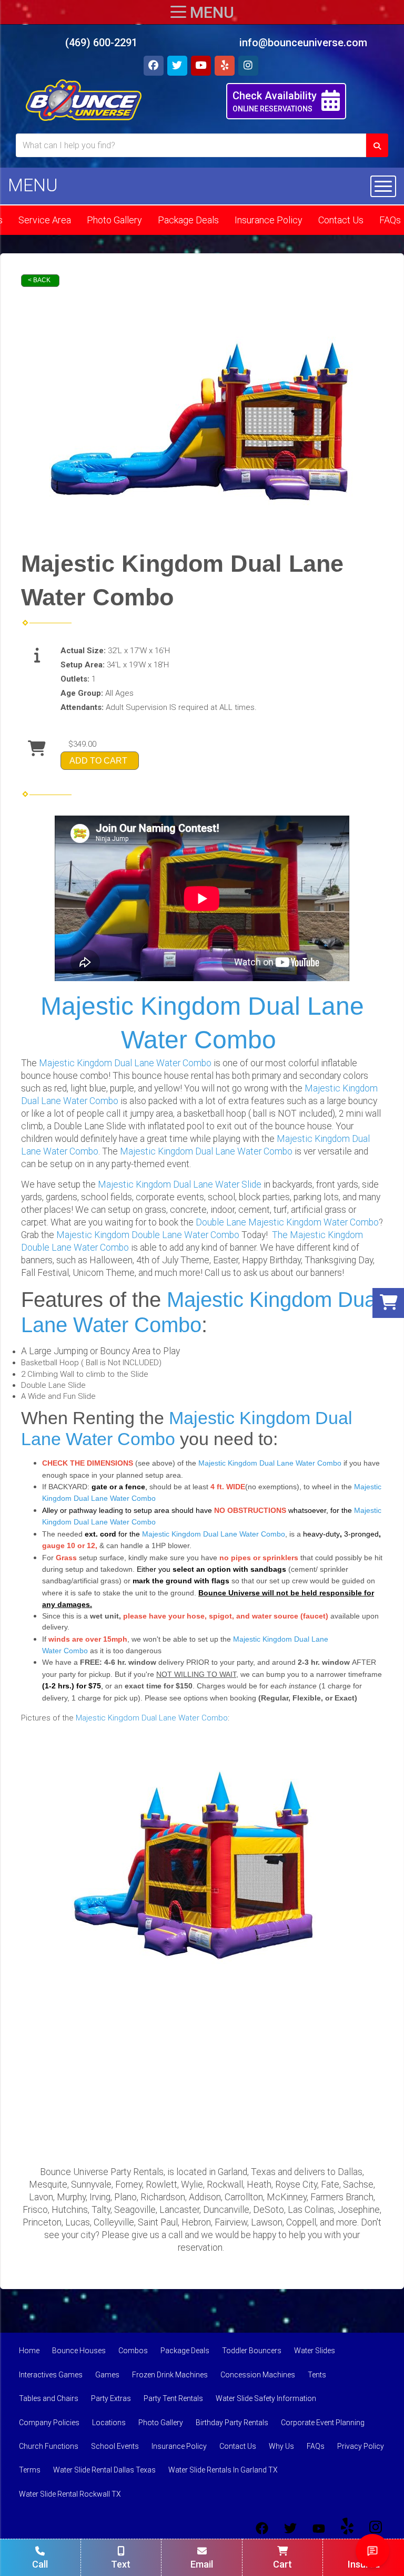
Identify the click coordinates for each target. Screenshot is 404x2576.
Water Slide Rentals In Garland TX (223, 2470)
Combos (133, 2351)
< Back (39, 280)
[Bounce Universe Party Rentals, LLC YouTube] (319, 2528)
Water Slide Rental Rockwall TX (70, 2494)
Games (107, 2375)
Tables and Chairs (49, 2398)
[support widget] (372, 2551)
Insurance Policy (269, 220)
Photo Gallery (114, 220)
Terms (30, 2470)
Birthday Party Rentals (232, 2423)
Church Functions (49, 2446)
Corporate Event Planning (323, 2423)
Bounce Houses (79, 2351)
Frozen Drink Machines (170, 2375)
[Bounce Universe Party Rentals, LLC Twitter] (290, 2528)
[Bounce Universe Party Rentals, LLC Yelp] (347, 2528)
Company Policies (49, 2423)
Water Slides (315, 2351)
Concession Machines (258, 2375)
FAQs (316, 2446)
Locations (109, 2423)
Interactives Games (51, 2375)
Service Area (45, 220)
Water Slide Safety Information (266, 2398)
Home (29, 2351)
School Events (115, 2446)
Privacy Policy (361, 2446)
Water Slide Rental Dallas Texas (104, 2470)
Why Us (281, 2446)
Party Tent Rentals (173, 2398)
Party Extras (111, 2398)
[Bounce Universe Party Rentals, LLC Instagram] (376, 2528)
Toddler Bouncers (252, 2351)
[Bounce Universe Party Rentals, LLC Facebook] (262, 2528)
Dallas (350, 2172)
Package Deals (188, 220)
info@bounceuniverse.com (303, 43)
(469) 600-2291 (101, 43)
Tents (317, 2375)
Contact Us (341, 220)
